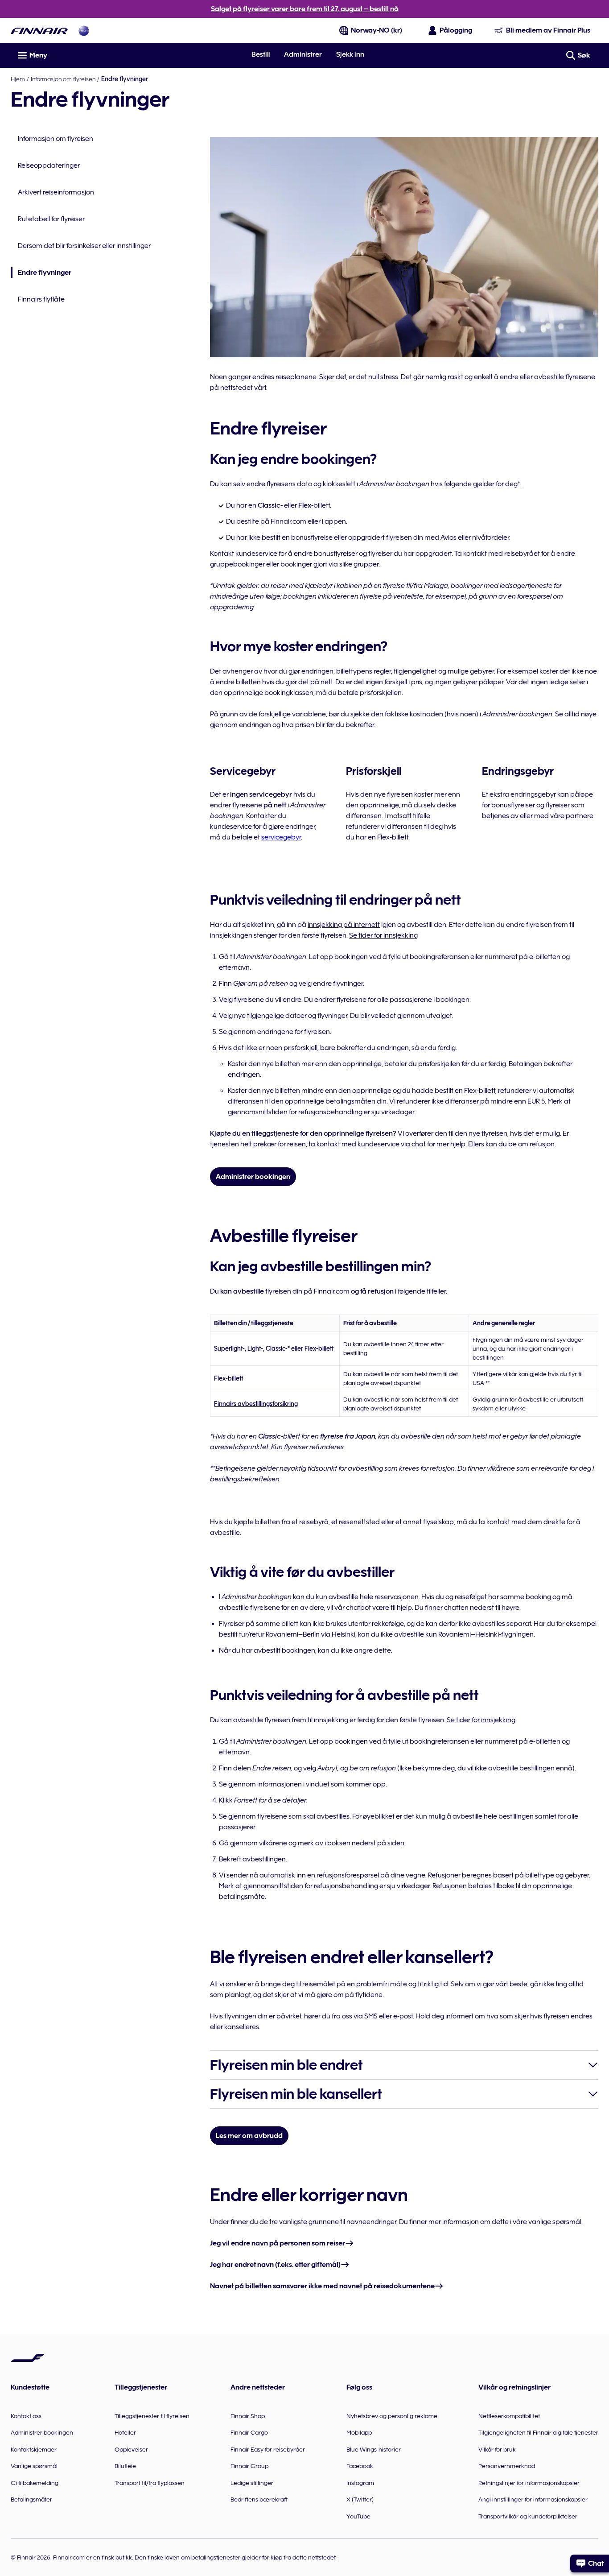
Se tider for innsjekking (383, 935)
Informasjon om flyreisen (63, 79)
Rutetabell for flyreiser (51, 219)
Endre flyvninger (41, 273)
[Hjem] (39, 31)
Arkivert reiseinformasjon (56, 192)
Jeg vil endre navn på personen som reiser (278, 2243)
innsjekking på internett (344, 925)
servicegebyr (281, 837)
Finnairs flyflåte (41, 299)
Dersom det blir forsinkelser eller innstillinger (84, 246)
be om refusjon (531, 1144)
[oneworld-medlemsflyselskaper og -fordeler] (84, 31)
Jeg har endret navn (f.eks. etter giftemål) (275, 2265)
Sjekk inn (350, 54)
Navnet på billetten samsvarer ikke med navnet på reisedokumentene (322, 2286)
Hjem (18, 79)
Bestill (261, 54)
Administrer (303, 54)
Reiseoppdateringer (49, 165)
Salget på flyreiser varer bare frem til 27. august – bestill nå (305, 9)
